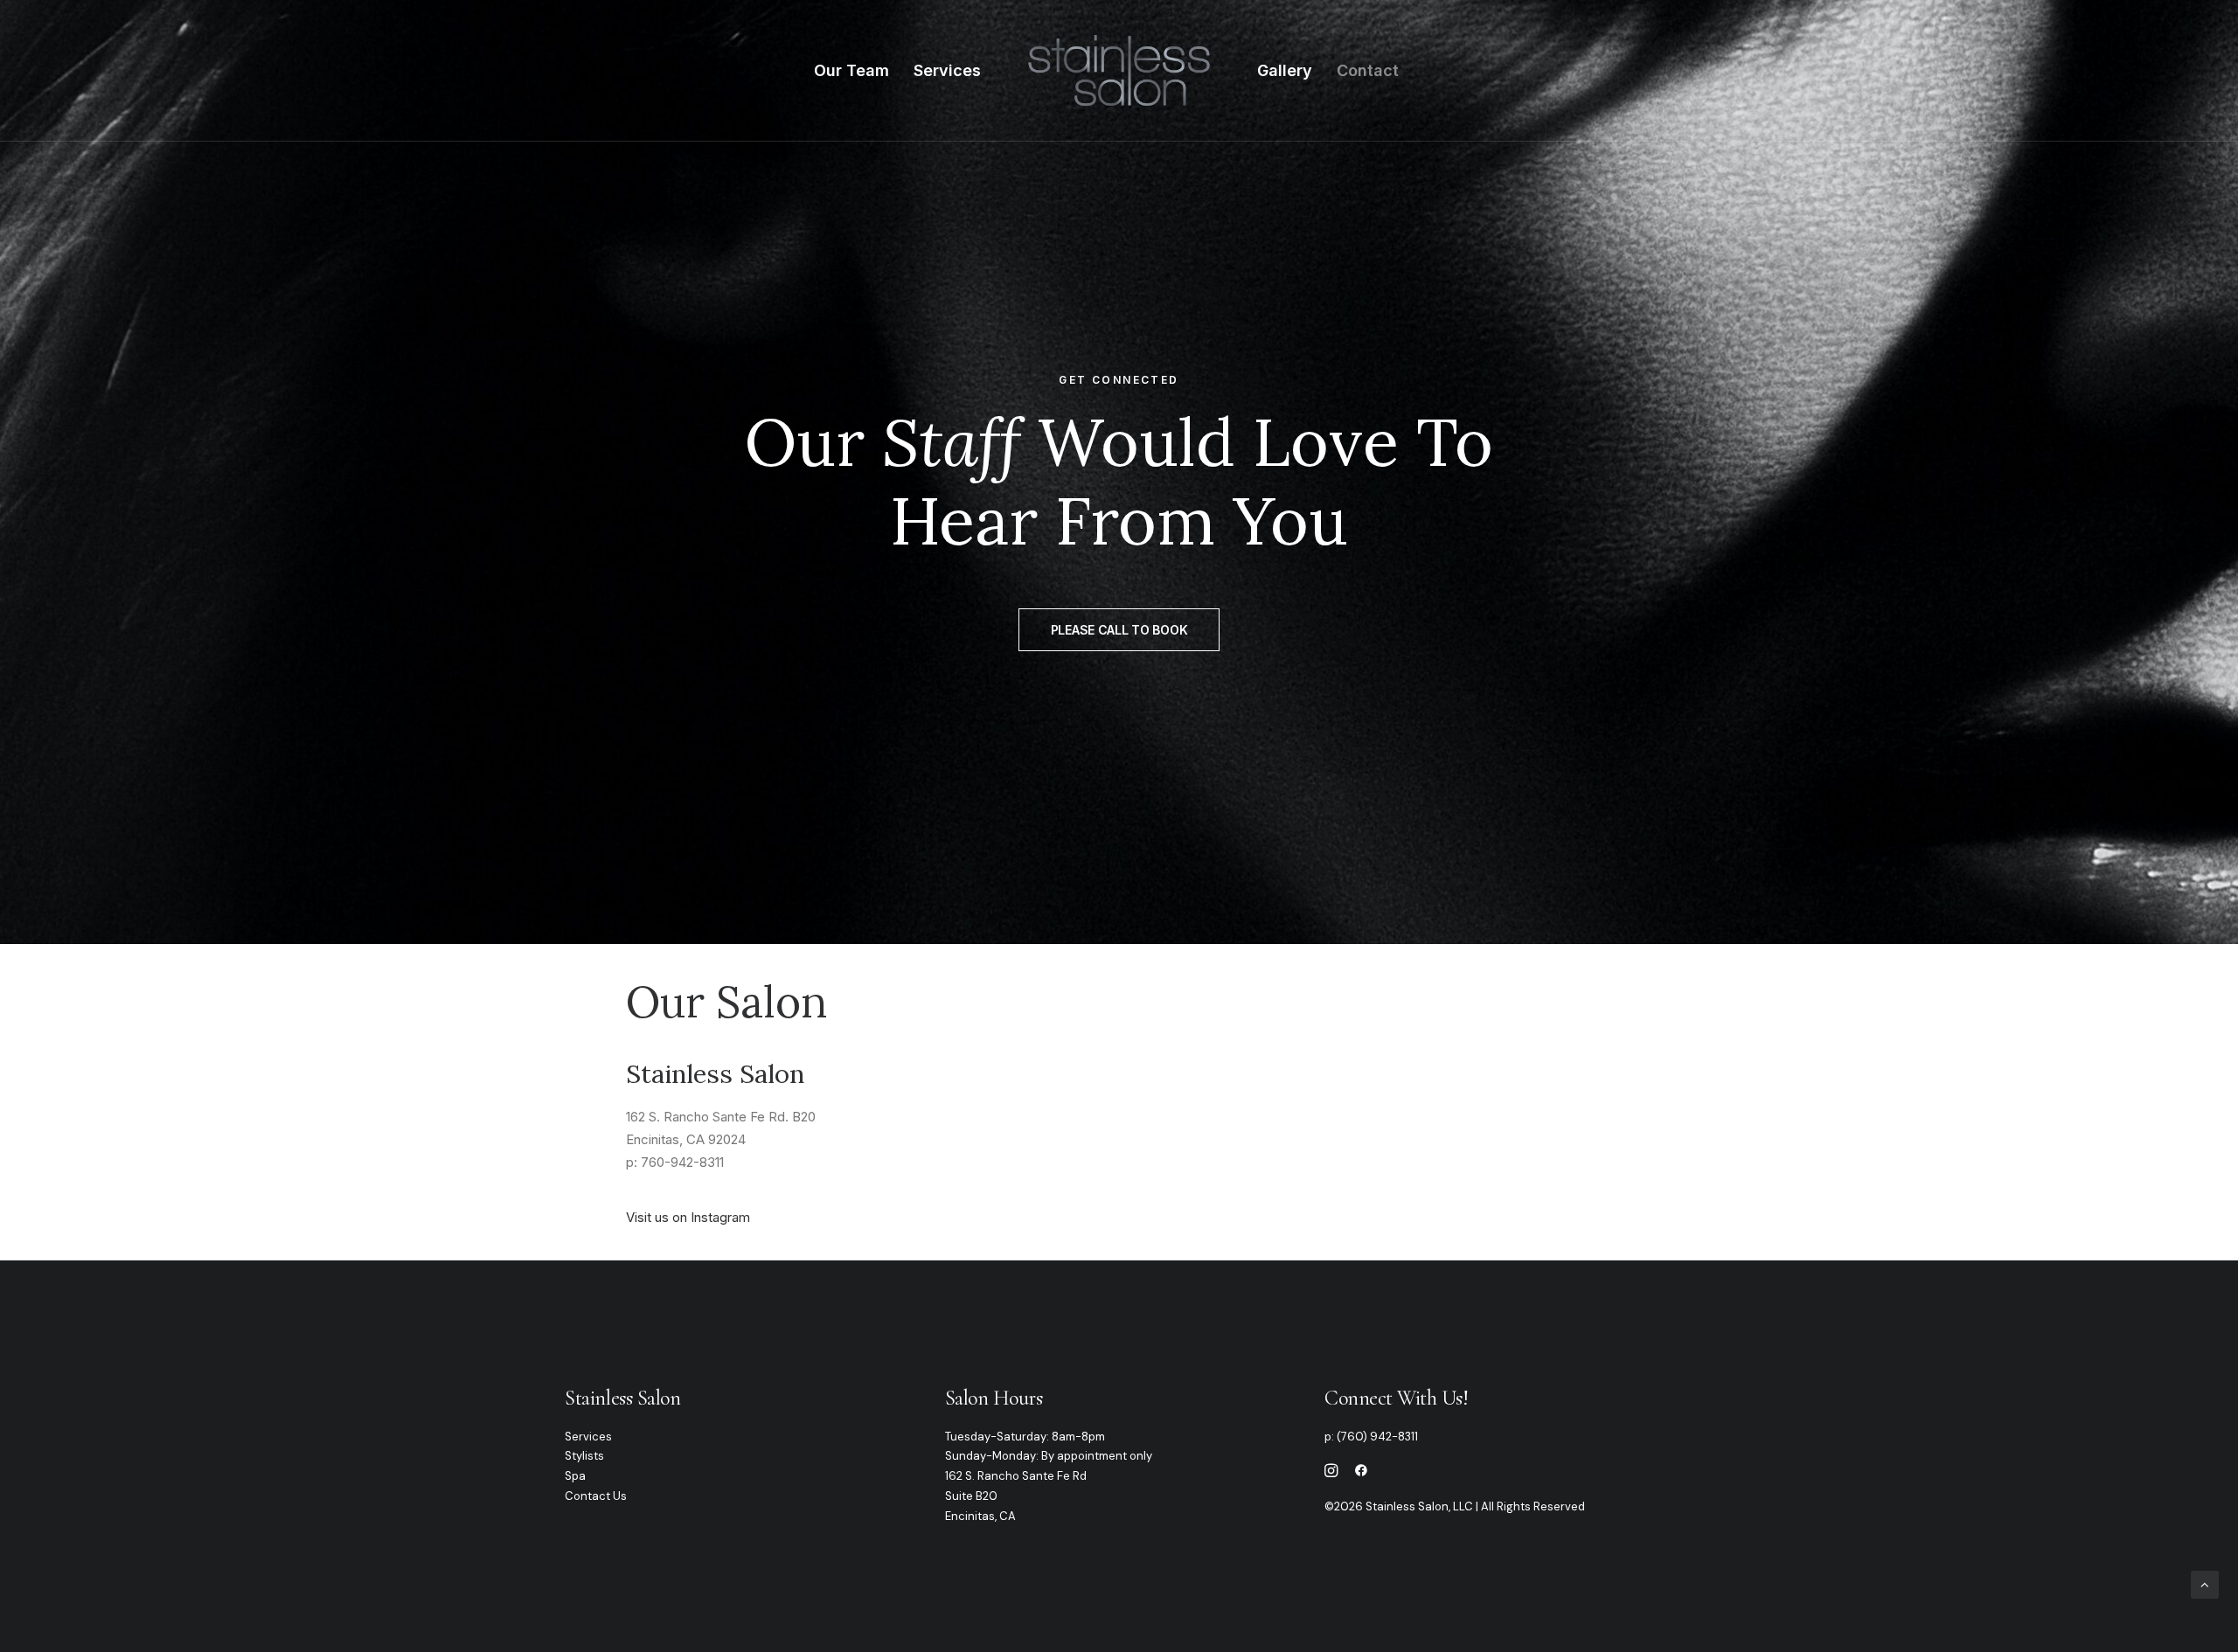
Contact (1368, 70)
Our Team (851, 70)
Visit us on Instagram (688, 1217)
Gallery (1285, 70)
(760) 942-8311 (1377, 1437)
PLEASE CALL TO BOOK (1119, 630)
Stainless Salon (622, 1398)
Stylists (584, 1456)
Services (947, 70)
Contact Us (596, 1496)
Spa (575, 1476)
